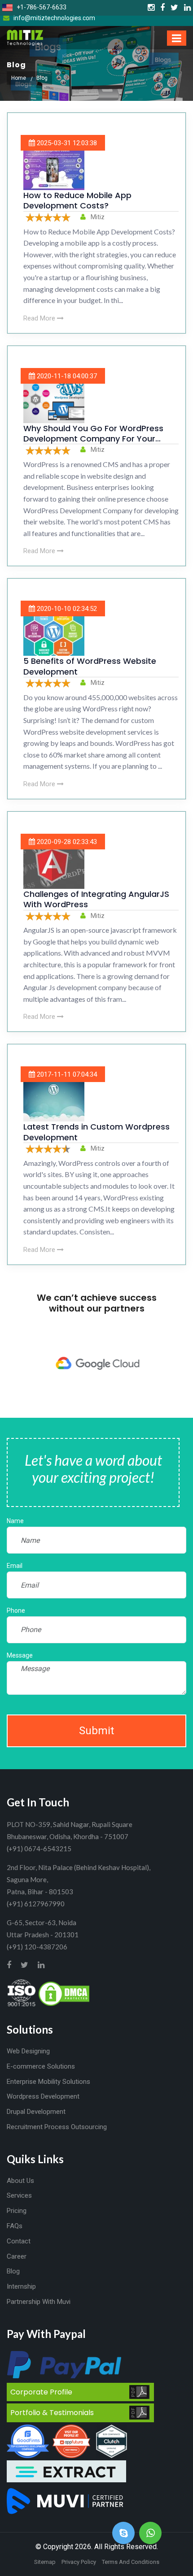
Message (20, 1655)
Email (15, 1566)
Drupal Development (36, 2112)
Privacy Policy (79, 2562)
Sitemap (45, 2562)
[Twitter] (174, 8)
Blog (13, 2271)
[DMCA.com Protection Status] (64, 1993)
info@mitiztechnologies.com (54, 18)
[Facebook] (162, 8)
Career (17, 2256)
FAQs (15, 2226)
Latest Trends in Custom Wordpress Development (96, 1132)
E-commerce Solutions (41, 2066)
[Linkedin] (187, 8)
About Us (20, 2181)
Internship (21, 2286)
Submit (96, 1731)
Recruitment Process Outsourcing (57, 2127)
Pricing (17, 2211)
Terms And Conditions (131, 2562)
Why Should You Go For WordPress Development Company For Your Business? (93, 439)
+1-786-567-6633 (41, 7)
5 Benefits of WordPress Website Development (90, 666)
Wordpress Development (43, 2096)
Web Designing (28, 2051)
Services (19, 2195)
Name (15, 1521)
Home (19, 78)
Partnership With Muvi (39, 2302)
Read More (40, 318)
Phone (16, 1611)
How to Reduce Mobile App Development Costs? (77, 200)
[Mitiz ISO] (22, 1993)
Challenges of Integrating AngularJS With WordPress (96, 899)
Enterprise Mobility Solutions (48, 2082)
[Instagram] (151, 8)
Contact (19, 2241)
